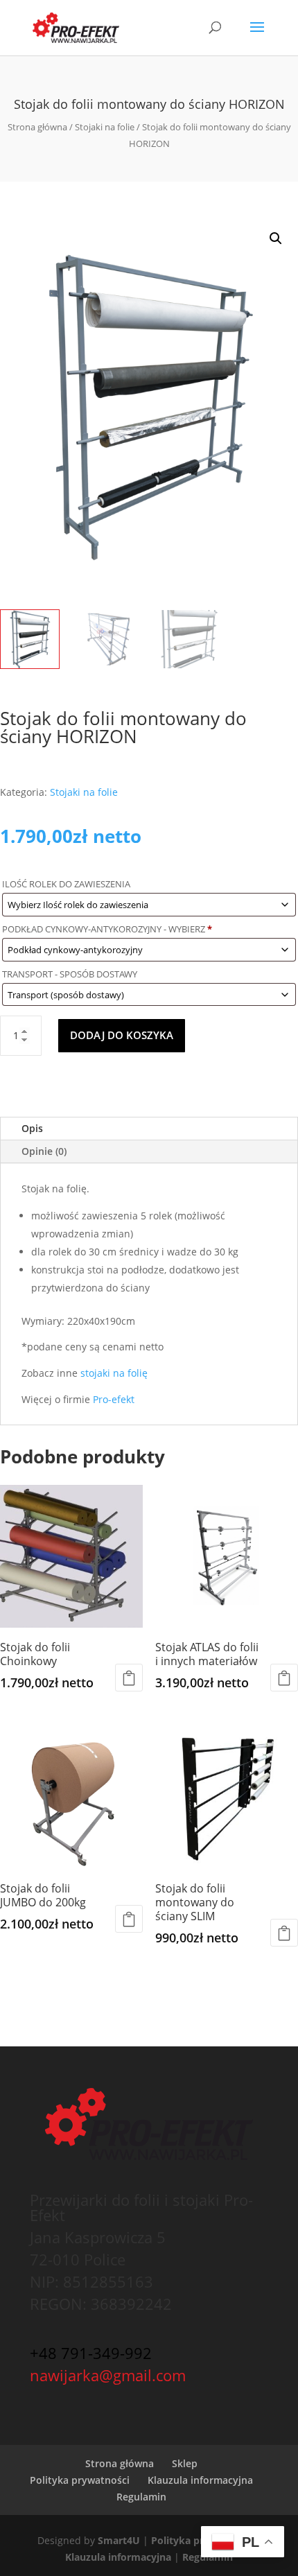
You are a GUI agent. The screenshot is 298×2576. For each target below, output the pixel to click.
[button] (276, 238)
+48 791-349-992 (91, 2353)
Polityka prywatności (80, 2480)
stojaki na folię (114, 1373)
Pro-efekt (115, 1399)
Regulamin (141, 2497)
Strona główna (37, 127)
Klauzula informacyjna (200, 2480)
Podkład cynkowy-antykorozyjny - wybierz (107, 929)
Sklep (185, 2463)
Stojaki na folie (105, 127)
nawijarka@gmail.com (108, 2375)
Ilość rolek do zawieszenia (67, 884)
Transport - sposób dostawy (71, 974)
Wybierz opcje (129, 1678)
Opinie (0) (44, 1151)
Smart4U (119, 2540)
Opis (32, 1128)
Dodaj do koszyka (122, 1035)
